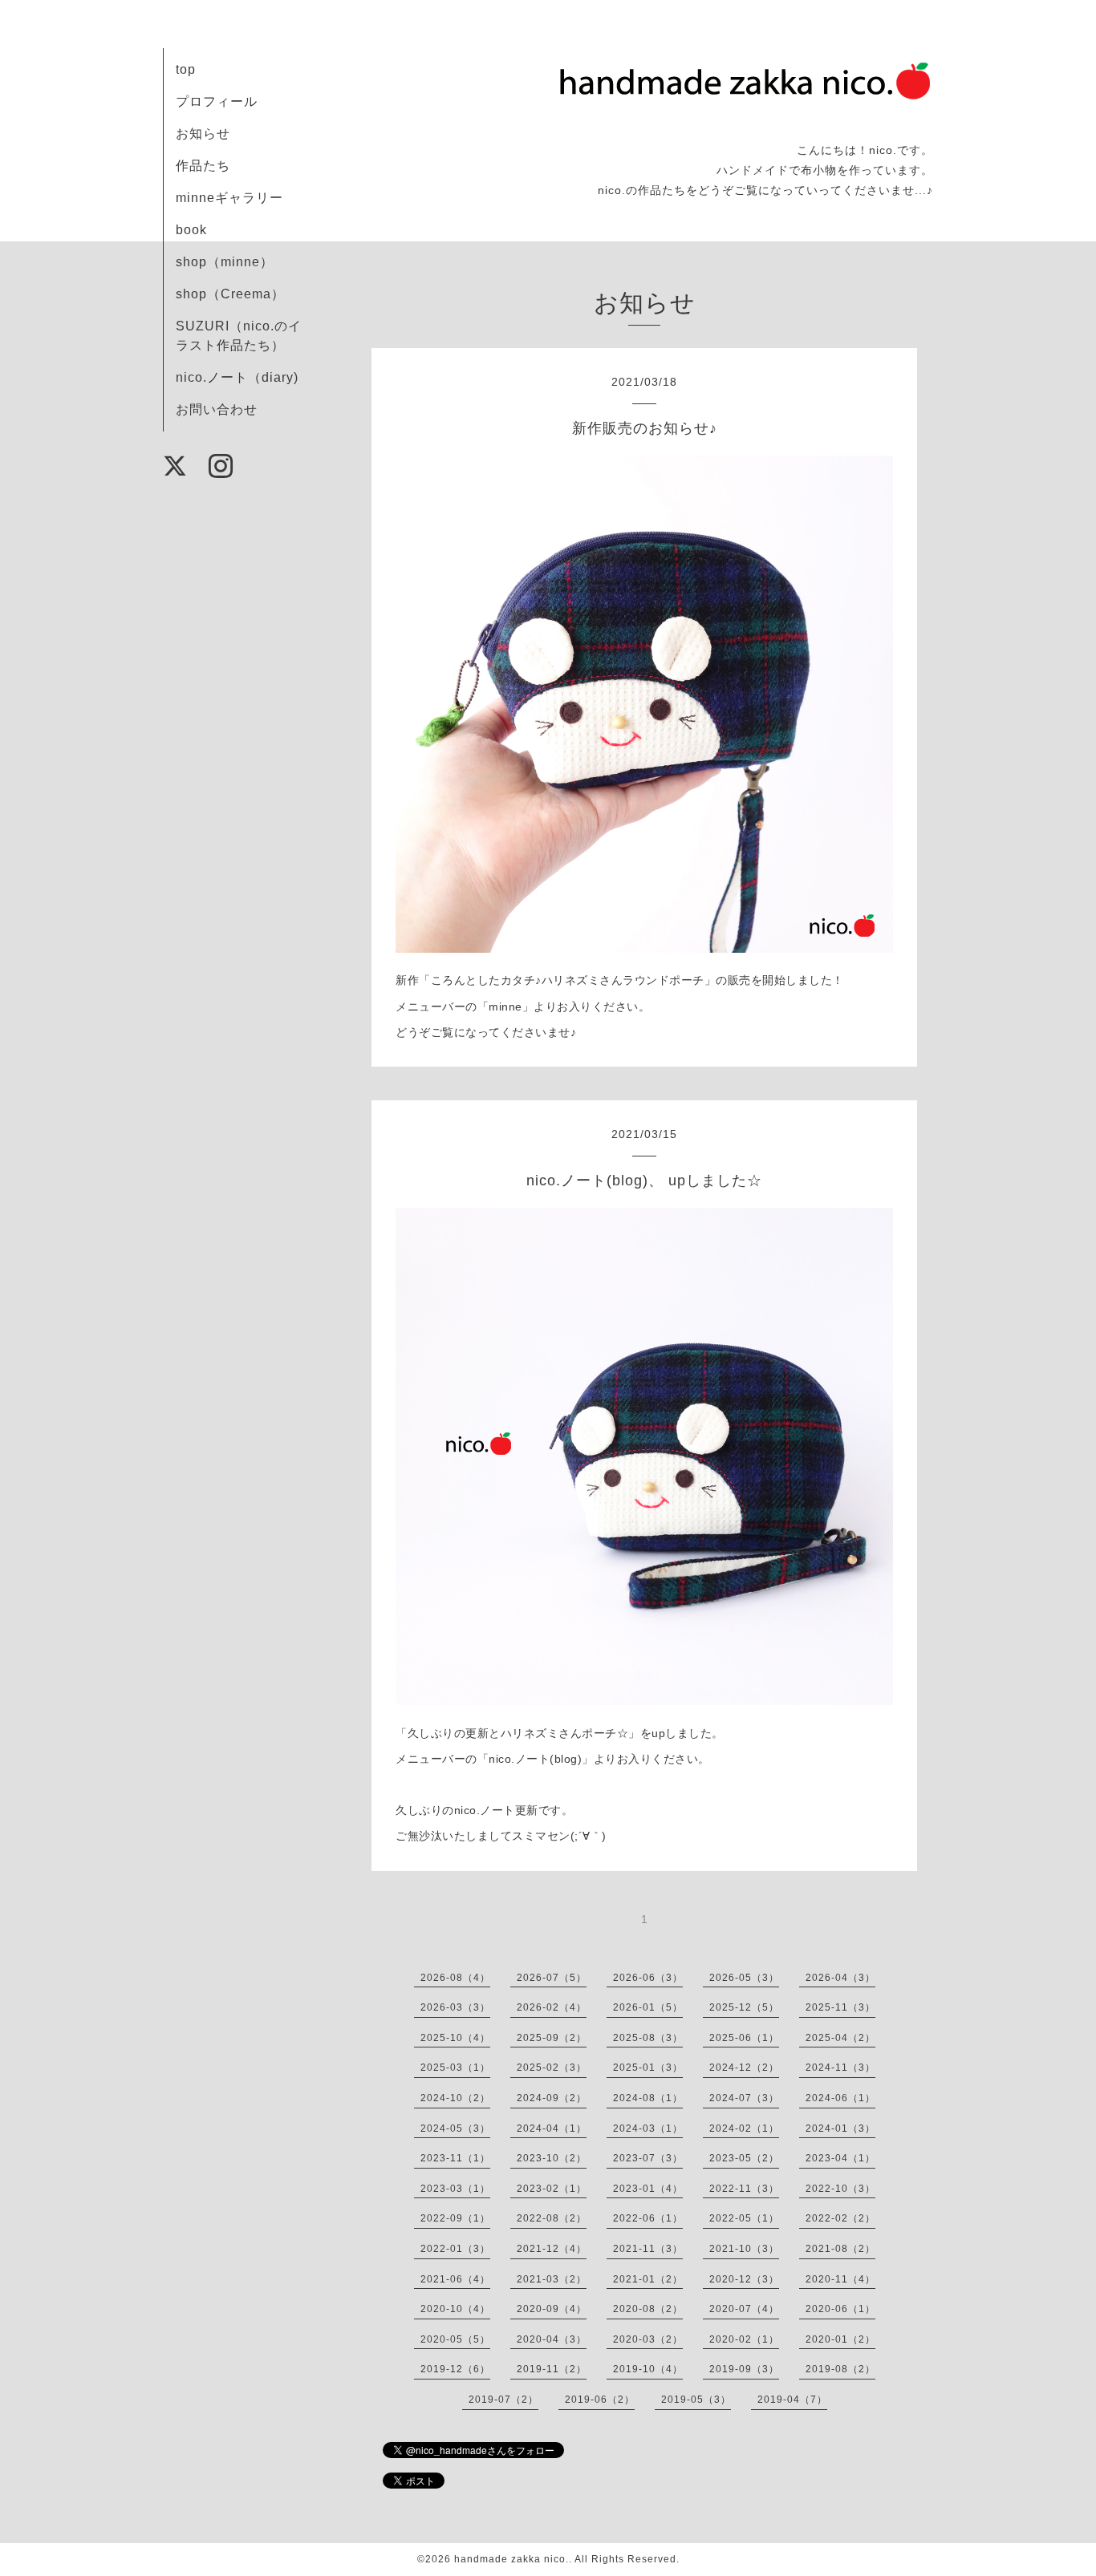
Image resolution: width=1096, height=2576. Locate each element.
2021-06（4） (455, 2279)
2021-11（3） (648, 2249)
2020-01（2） (840, 2339)
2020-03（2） (648, 2339)
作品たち (203, 166)
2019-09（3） (744, 2369)
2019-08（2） (840, 2369)
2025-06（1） (744, 2038)
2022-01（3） (455, 2249)
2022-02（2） (840, 2218)
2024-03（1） (648, 2128)
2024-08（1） (648, 2098)
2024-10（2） (455, 2098)
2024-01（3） (840, 2128)
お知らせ (203, 134)
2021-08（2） (840, 2249)
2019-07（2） (503, 2400)
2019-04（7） (792, 2400)
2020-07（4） (744, 2309)
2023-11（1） (455, 2158)
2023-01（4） (648, 2189)
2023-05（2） (744, 2158)
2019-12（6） (455, 2369)
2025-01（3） (648, 2068)
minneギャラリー (229, 198)
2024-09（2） (552, 2098)
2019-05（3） (696, 2400)
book (191, 230)
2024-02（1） (744, 2128)
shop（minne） (225, 262)
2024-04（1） (552, 2128)
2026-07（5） (552, 1978)
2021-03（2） (552, 2279)
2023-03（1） (455, 2189)
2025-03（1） (455, 2068)
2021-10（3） (744, 2249)
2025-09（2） (552, 2038)
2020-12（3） (744, 2279)
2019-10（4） (648, 2369)
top (186, 69)
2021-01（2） (648, 2279)
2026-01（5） (648, 2007)
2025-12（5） (744, 2007)
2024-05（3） (455, 2128)
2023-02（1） (552, 2189)
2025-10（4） (455, 2038)
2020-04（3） (552, 2339)
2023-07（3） (648, 2158)
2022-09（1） (455, 2218)
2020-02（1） (744, 2339)
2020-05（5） (455, 2339)
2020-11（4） (840, 2279)
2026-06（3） (648, 1978)
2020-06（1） (840, 2309)
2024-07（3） (744, 2098)
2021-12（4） (552, 2249)
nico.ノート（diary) (237, 377)
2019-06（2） (600, 2400)
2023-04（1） (840, 2158)
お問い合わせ (217, 409)
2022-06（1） (648, 2218)
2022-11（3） (744, 2189)
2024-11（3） (840, 2068)
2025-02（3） (552, 2068)
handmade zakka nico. (511, 2559)
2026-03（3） (455, 2007)
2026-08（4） (455, 1978)
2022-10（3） (840, 2189)
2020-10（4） (455, 2309)
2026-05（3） (744, 1978)
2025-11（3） (840, 2007)
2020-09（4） (552, 2309)
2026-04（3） (840, 1978)
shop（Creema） (230, 294)
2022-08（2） (552, 2218)
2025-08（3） (648, 2038)
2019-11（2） (552, 2369)
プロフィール (217, 101)
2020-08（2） (648, 2309)
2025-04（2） (840, 2038)
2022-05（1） (744, 2218)
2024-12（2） (744, 2068)
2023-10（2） (552, 2158)
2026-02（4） (552, 2007)
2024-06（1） (840, 2098)
